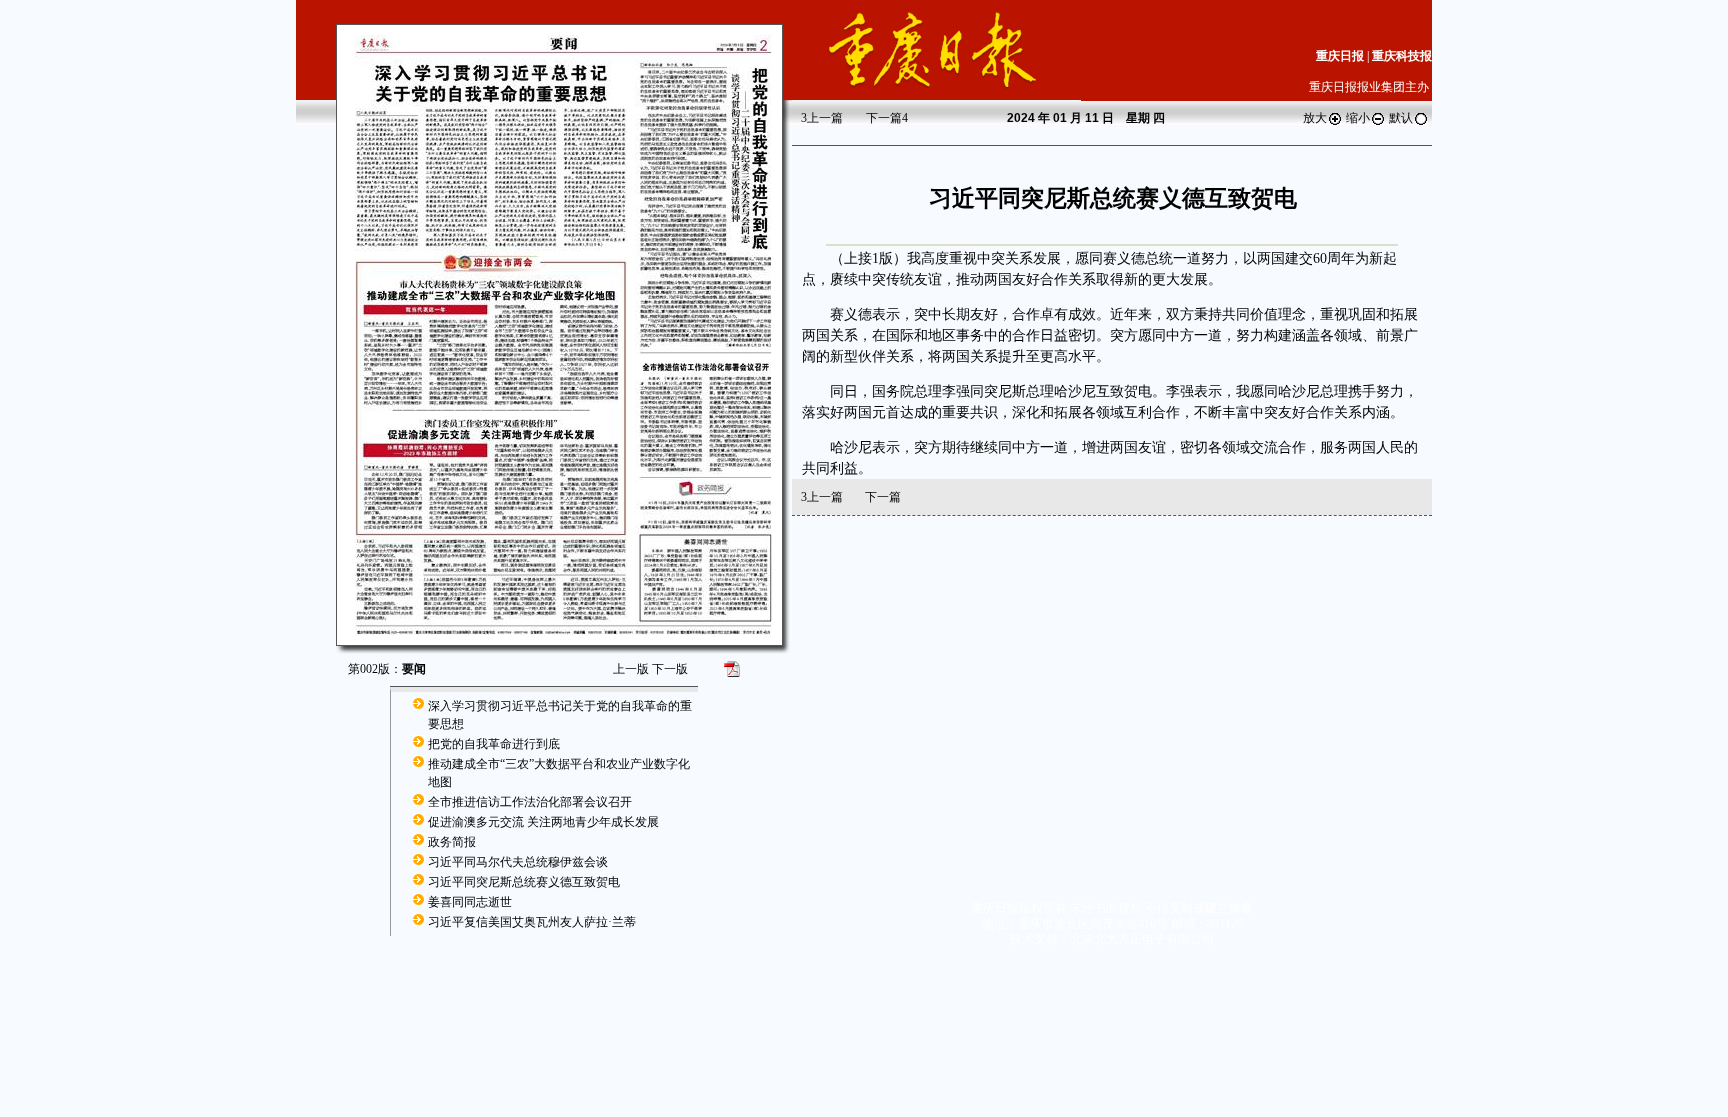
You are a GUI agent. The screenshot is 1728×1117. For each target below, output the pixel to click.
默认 (1401, 118)
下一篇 (887, 118)
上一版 (631, 669)
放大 (1315, 118)
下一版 (670, 669)
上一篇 (822, 118)
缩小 (1358, 118)
